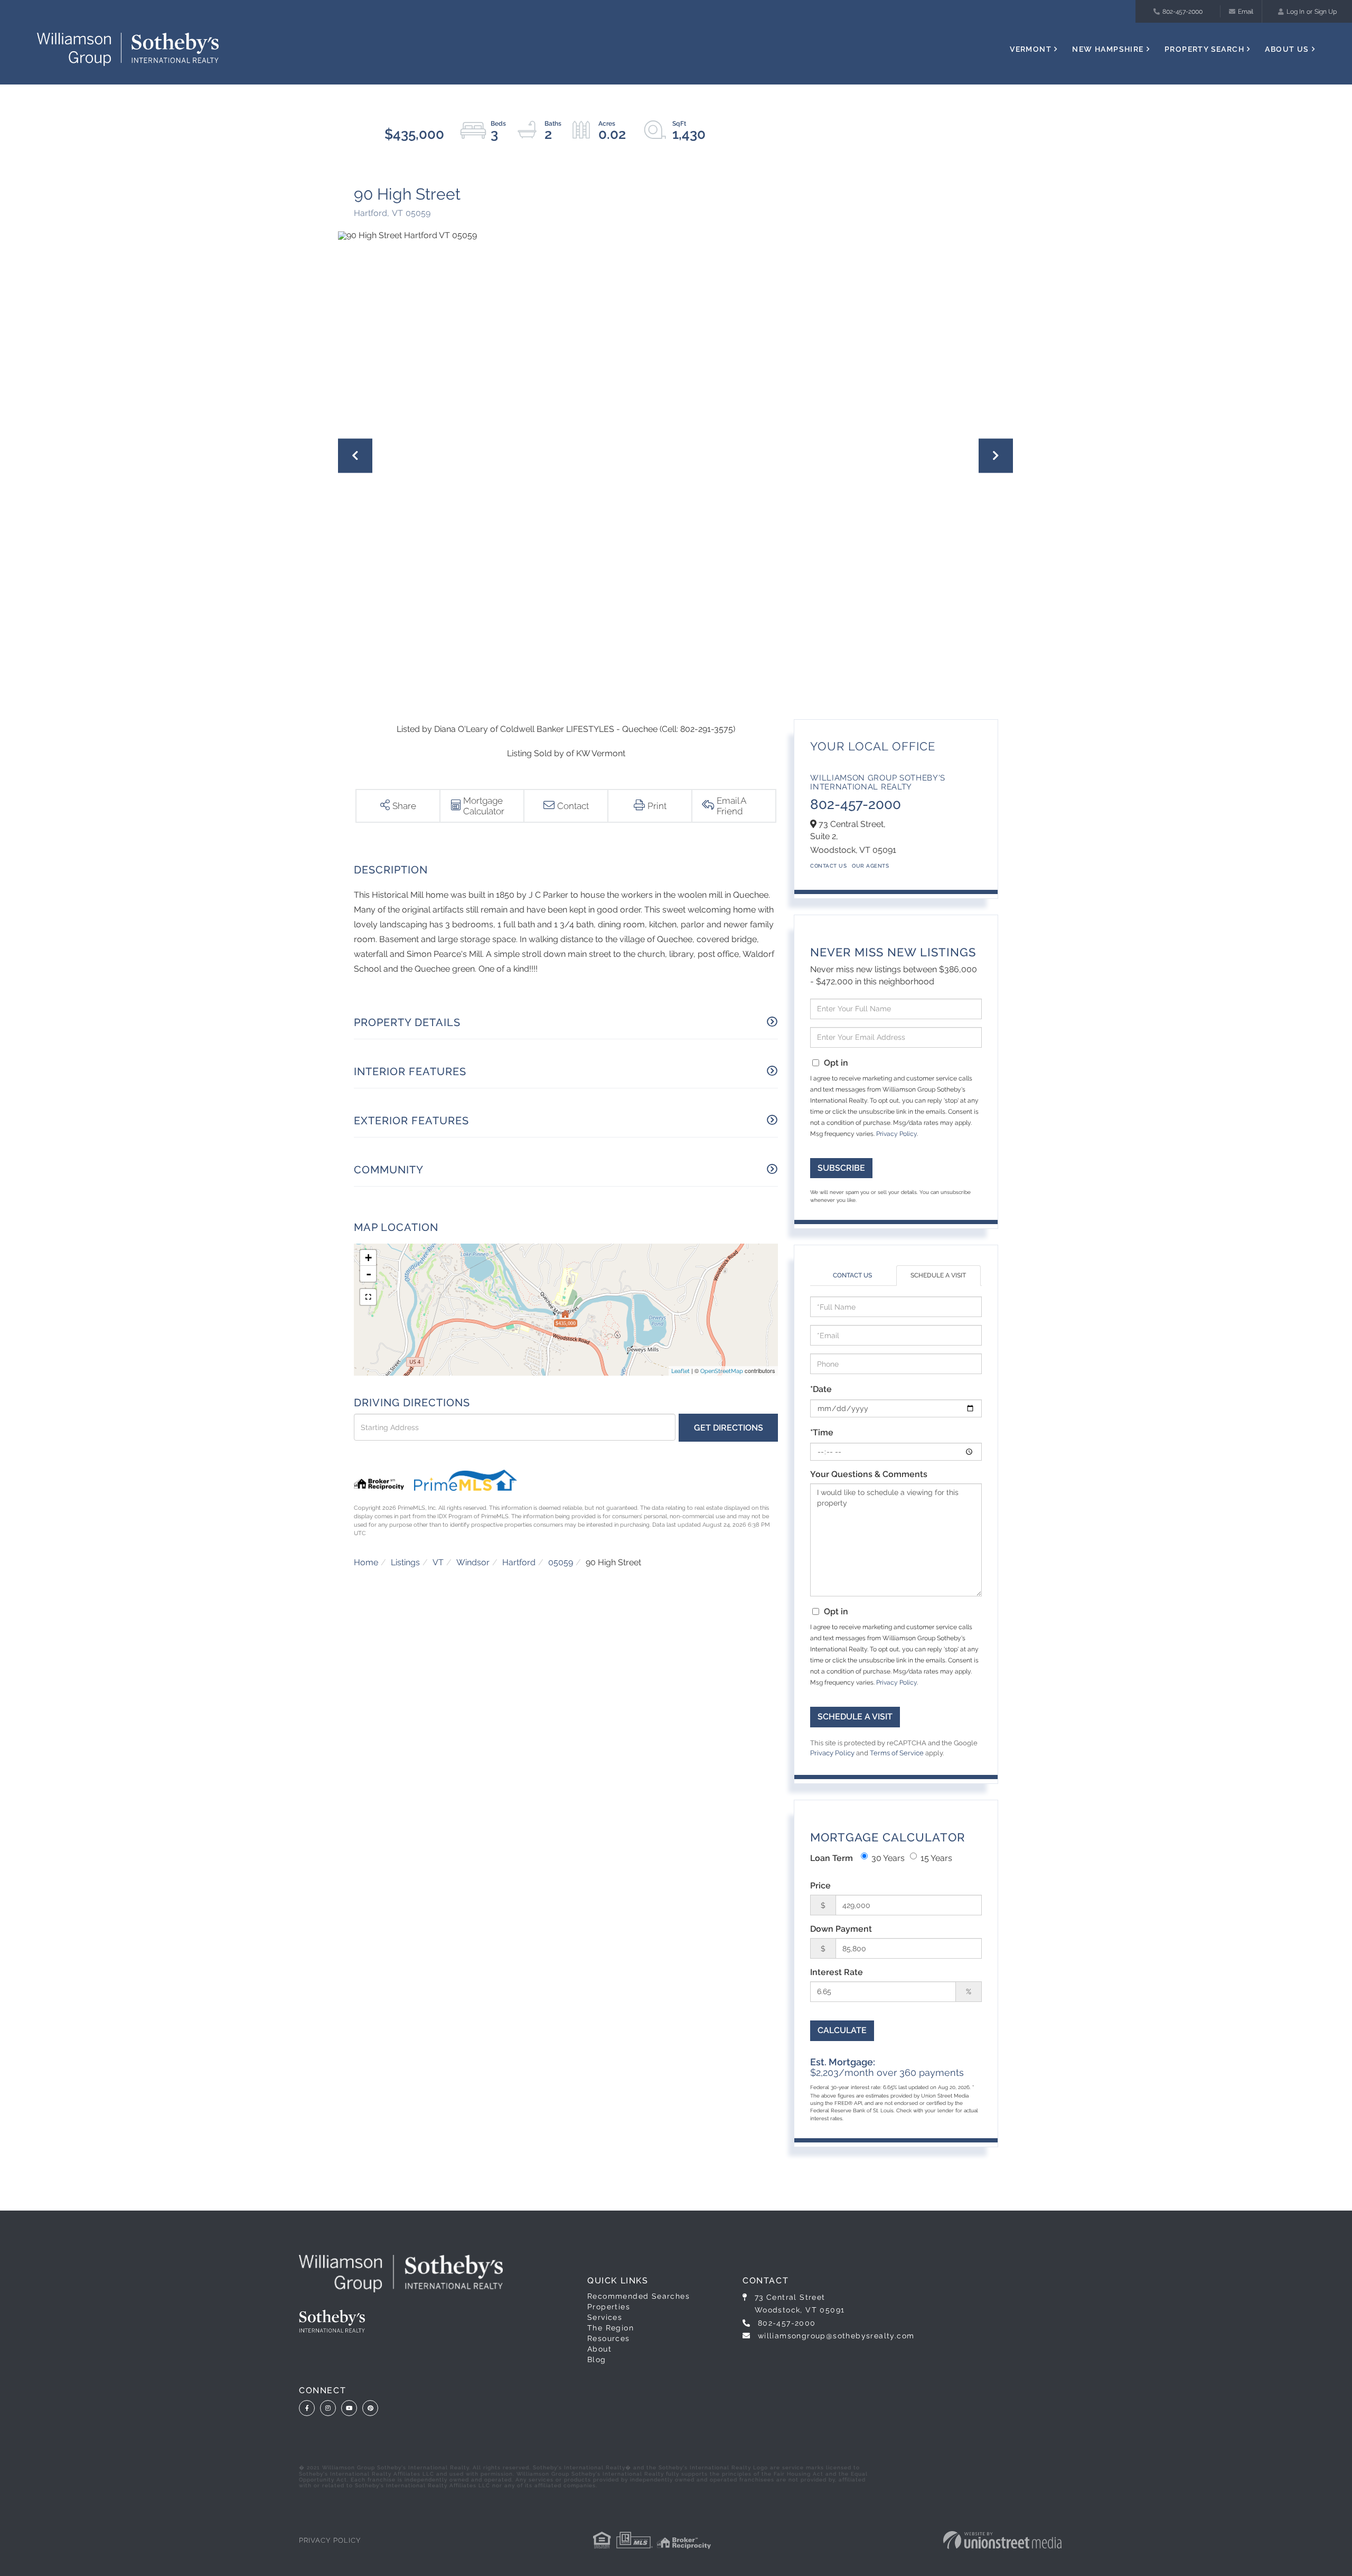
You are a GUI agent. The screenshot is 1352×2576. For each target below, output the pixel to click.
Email (1246, 12)
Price (820, 1886)
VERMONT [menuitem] (1031, 49)
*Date (821, 1389)
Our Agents (870, 866)
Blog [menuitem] (597, 2359)
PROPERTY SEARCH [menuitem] (1204, 49)
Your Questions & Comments (869, 1474)
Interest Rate (837, 1972)
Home (366, 1562)
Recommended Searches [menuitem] (639, 2296)
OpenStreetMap (722, 1371)
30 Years (888, 1858)
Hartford (519, 1562)
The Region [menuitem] (611, 2328)
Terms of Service (897, 1753)
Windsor (473, 1562)
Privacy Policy (896, 1134)
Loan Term (832, 1858)
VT (438, 1562)
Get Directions (729, 1428)
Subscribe (841, 1168)
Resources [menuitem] (609, 2338)
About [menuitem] (599, 2349)
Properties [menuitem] (609, 2307)
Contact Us (828, 866)
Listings (405, 1562)
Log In (1295, 12)
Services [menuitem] (605, 2317)
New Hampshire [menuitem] (1108, 49)
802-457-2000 (1182, 12)
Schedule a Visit (938, 1275)
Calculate (842, 2030)
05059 (561, 1562)
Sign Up (1326, 12)
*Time (822, 1432)
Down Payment (841, 1929)
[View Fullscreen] (368, 1297)
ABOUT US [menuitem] (1287, 49)
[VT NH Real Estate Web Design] (1002, 2540)
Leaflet (680, 1371)
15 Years (936, 1858)
